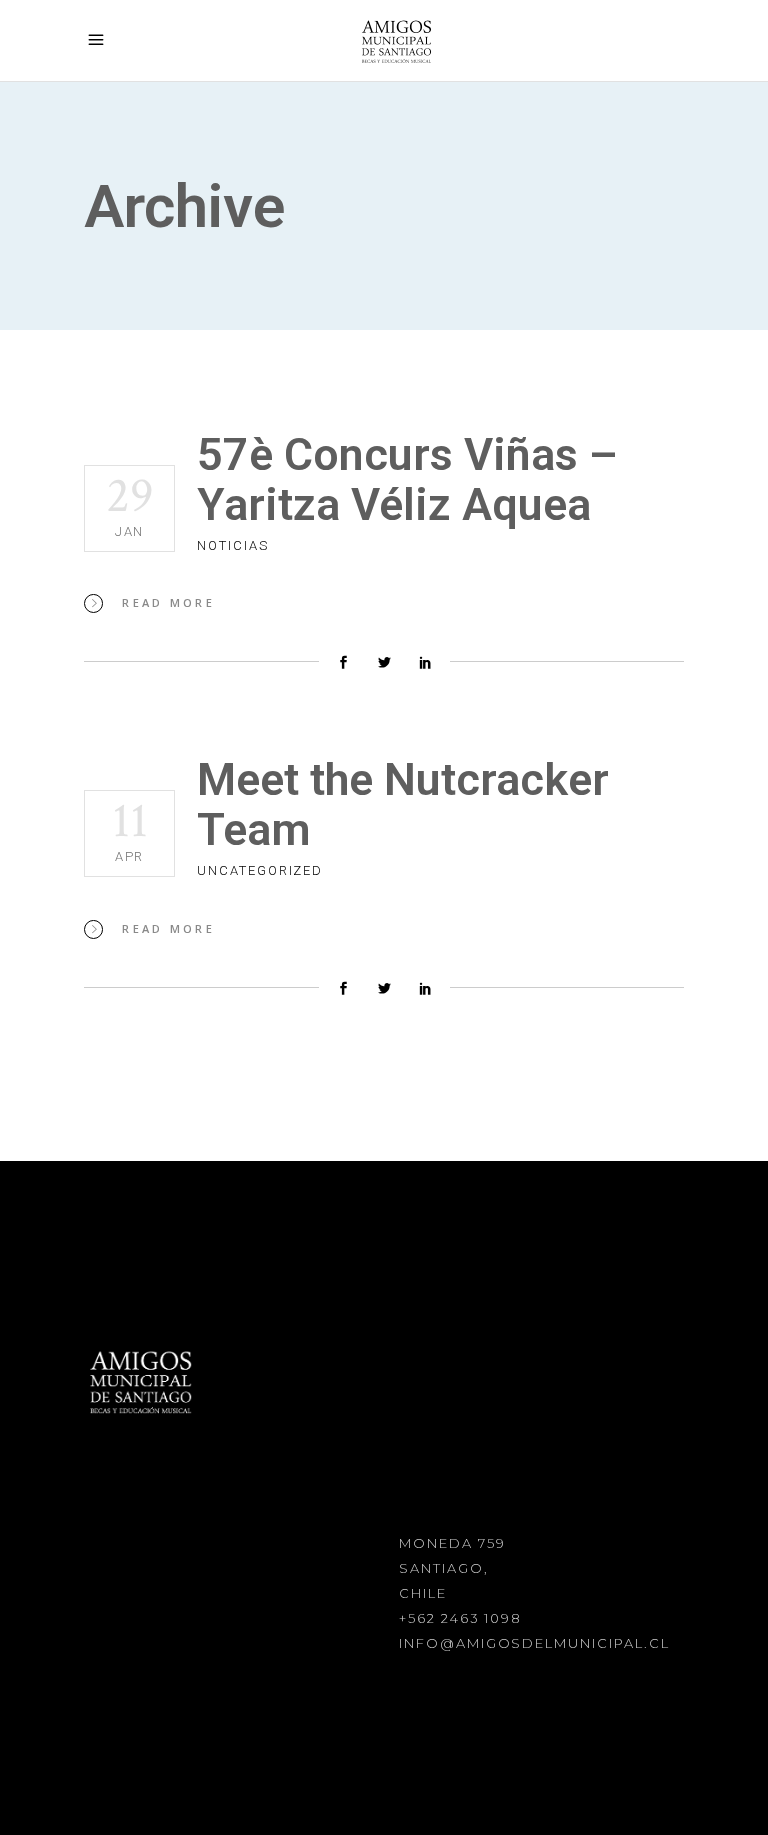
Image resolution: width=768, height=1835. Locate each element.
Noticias (233, 545)
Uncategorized (260, 870)
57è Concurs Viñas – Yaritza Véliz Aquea (407, 479)
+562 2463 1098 (460, 1618)
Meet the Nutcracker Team (403, 804)
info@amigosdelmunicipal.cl (534, 1643)
